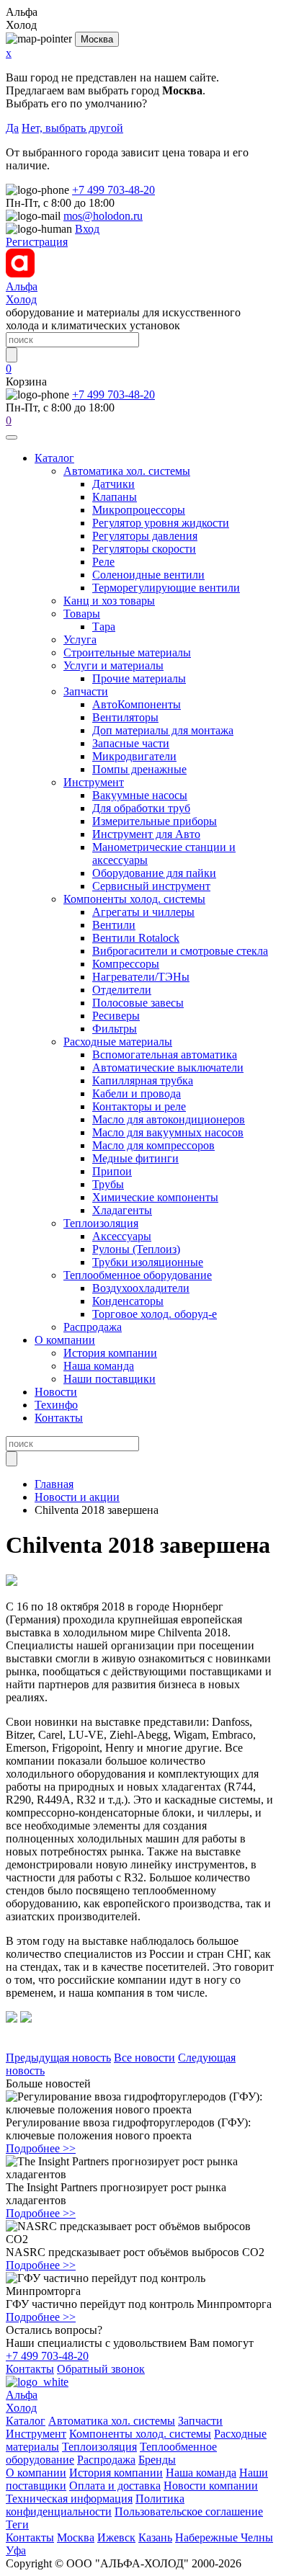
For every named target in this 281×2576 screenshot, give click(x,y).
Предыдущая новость (58, 2058)
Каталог (54, 458)
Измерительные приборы (155, 821)
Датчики (113, 484)
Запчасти (86, 691)
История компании (110, 1353)
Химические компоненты (155, 1197)
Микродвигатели (134, 756)
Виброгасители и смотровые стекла (180, 951)
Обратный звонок (101, 2369)
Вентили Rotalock (136, 938)
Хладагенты (122, 1210)
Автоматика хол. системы (127, 471)
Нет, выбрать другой (72, 128)
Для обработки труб (141, 808)
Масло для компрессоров (153, 1145)
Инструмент (94, 782)
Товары (82, 614)
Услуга (80, 639)
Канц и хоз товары (109, 601)
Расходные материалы (118, 1042)
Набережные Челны (224, 2537)
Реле (103, 562)
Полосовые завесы (138, 1003)
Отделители (122, 990)
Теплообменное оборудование (138, 1275)
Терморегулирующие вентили (166, 588)
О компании (65, 1340)
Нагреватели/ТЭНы (141, 977)
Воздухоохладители (141, 1288)
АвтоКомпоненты (137, 704)
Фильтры (115, 1029)
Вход (87, 229)
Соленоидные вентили (148, 575)
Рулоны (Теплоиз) (136, 1249)
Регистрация (37, 242)
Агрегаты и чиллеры (143, 912)
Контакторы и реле (139, 1106)
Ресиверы (116, 1016)
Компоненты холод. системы (134, 899)
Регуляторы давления (145, 536)
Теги (17, 2524)
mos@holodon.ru (103, 216)
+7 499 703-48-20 (113, 190)
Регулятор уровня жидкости (161, 523)
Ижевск (116, 2537)
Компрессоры (126, 964)
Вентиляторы (125, 717)
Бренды (157, 2460)
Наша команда (99, 1366)
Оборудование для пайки (154, 873)
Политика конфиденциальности (95, 2505)
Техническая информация (69, 2499)
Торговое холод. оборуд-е (155, 1314)
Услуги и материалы (113, 665)
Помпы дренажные (139, 769)
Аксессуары (122, 1236)
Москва (97, 39)
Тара (104, 627)
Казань (155, 2537)
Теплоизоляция (101, 1223)
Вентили (114, 925)
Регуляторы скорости (144, 549)
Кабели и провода (137, 1093)
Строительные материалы (127, 652)
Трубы (108, 1184)
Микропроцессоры (139, 510)
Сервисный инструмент (151, 886)
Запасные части (131, 743)
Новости (56, 1392)
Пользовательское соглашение (189, 2512)
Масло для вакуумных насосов (168, 1132)
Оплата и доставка (115, 2486)
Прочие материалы (139, 678)
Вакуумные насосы (140, 795)
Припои (112, 1171)
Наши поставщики (110, 1379)
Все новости (144, 2058)
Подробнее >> (41, 2148)
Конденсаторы (128, 1301)
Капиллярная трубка (143, 1080)
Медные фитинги (135, 1158)
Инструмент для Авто (146, 834)
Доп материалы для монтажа (163, 730)
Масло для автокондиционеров (169, 1119)
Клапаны (115, 497)
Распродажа (93, 1327)
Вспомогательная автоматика (165, 1055)
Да (12, 128)
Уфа (16, 2550)
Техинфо (56, 1405)
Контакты (59, 1418)
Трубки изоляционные (148, 1262)
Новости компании (211, 2486)
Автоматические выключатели (168, 1068)
